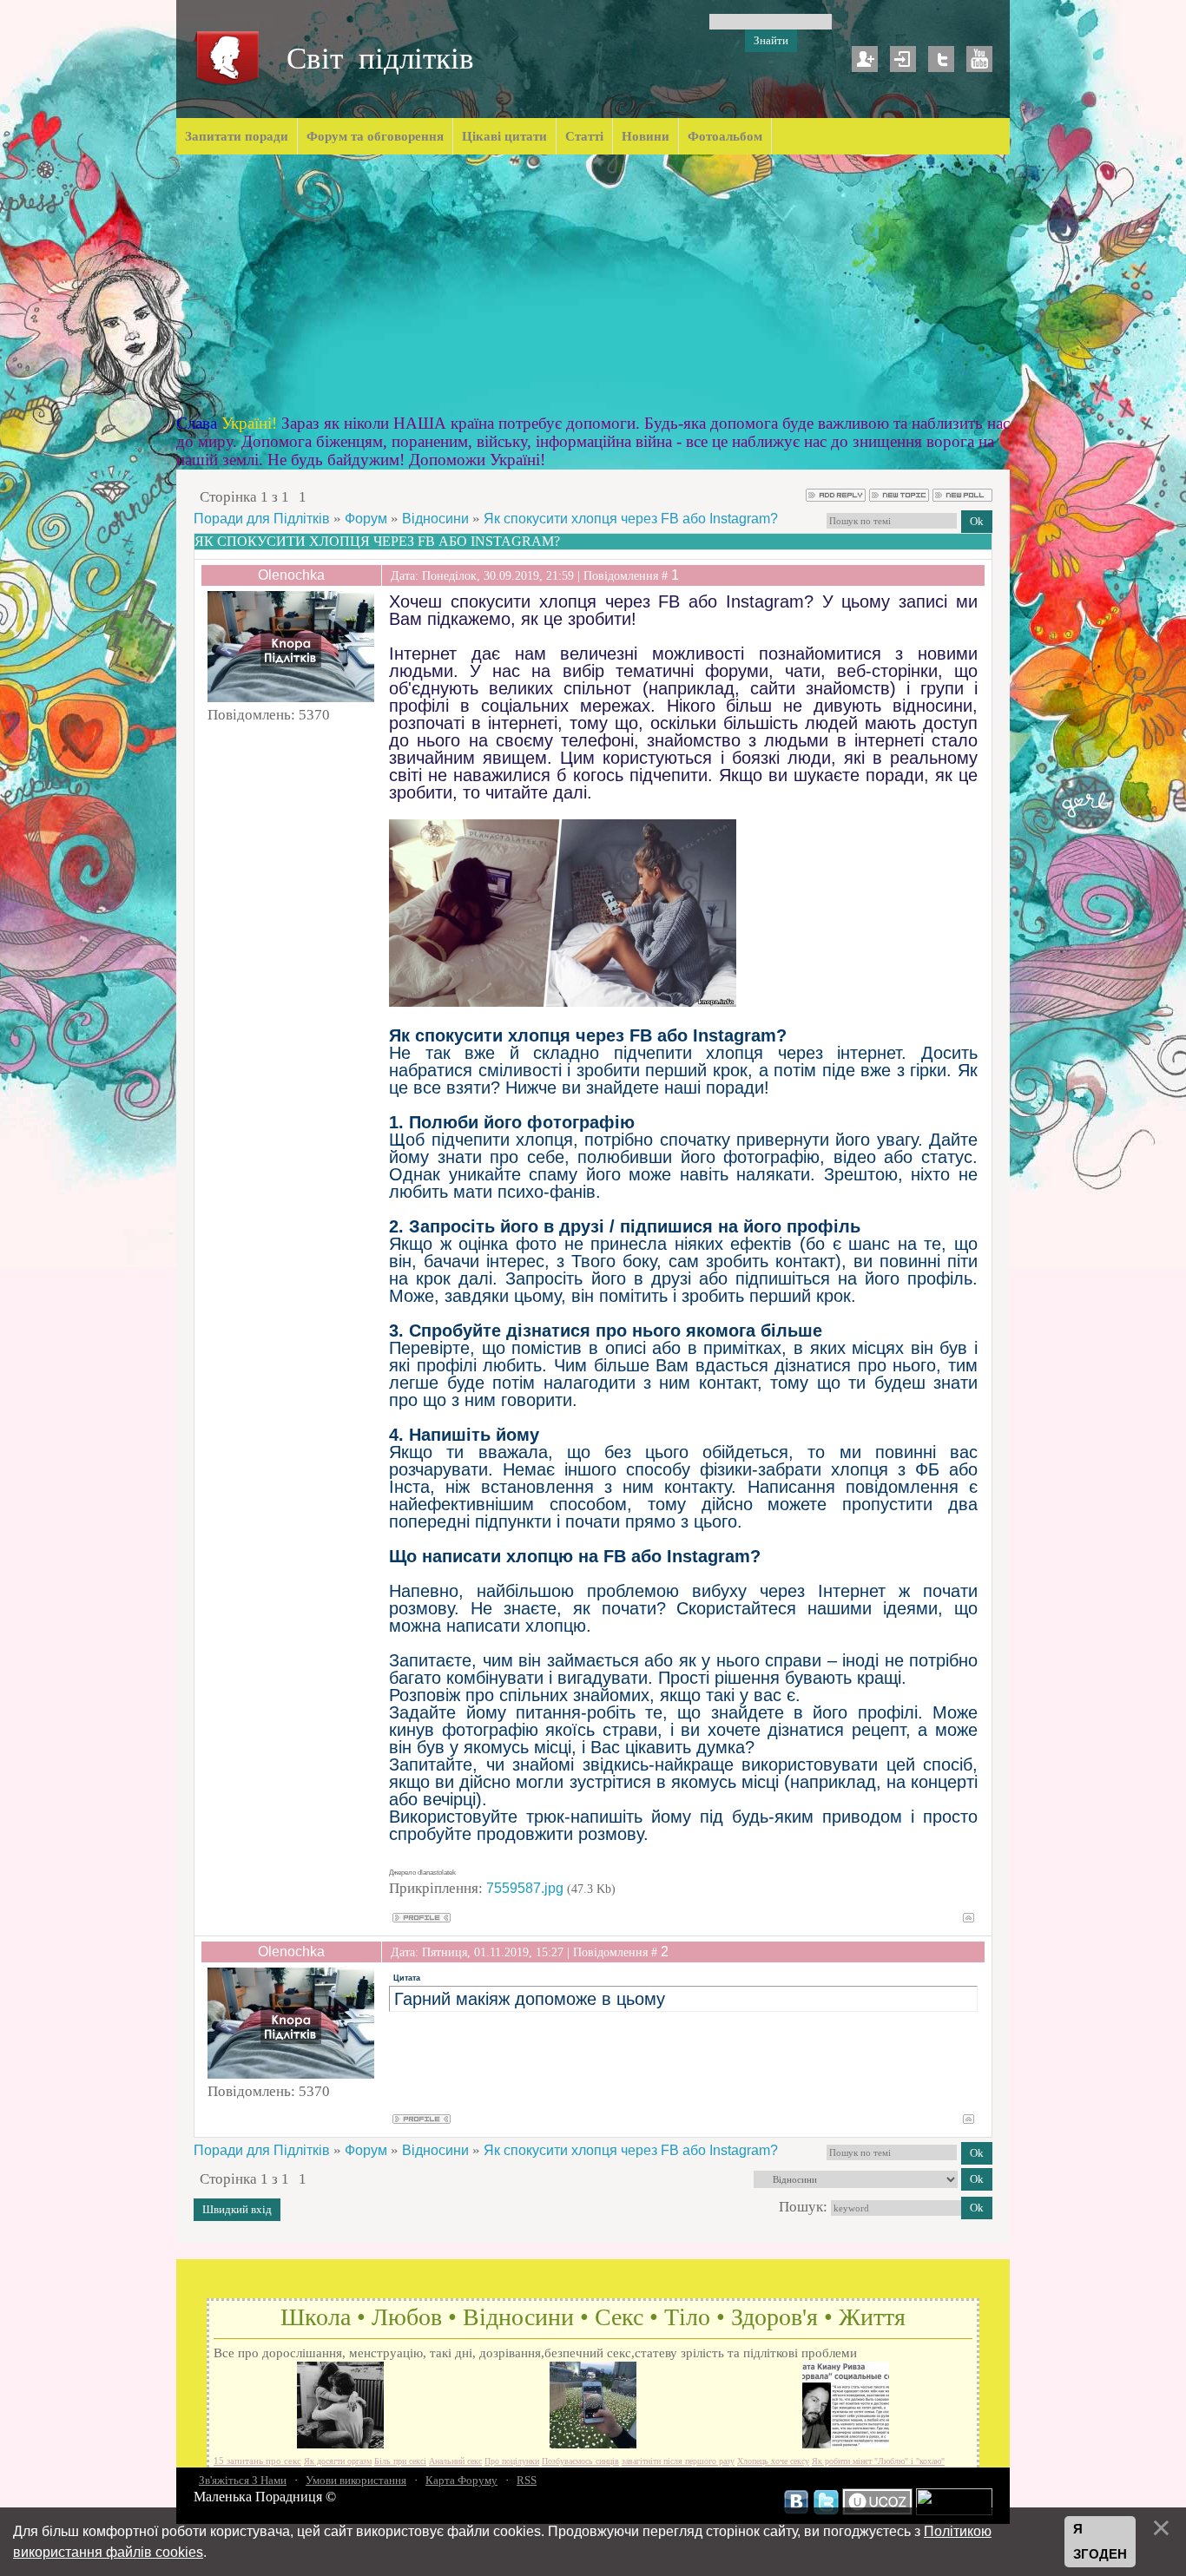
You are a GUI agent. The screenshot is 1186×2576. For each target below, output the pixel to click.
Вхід (903, 59)
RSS (527, 2480)
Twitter (941, 59)
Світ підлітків (380, 59)
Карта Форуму (461, 2480)
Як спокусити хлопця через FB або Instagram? (631, 519)
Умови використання (356, 2480)
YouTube (979, 59)
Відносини (435, 519)
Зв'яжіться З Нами (243, 2480)
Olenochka (291, 575)
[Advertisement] (593, 285)
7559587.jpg (525, 1888)
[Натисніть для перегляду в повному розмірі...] (563, 1002)
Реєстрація (865, 59)
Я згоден (1100, 2542)
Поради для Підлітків (262, 519)
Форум (366, 519)
